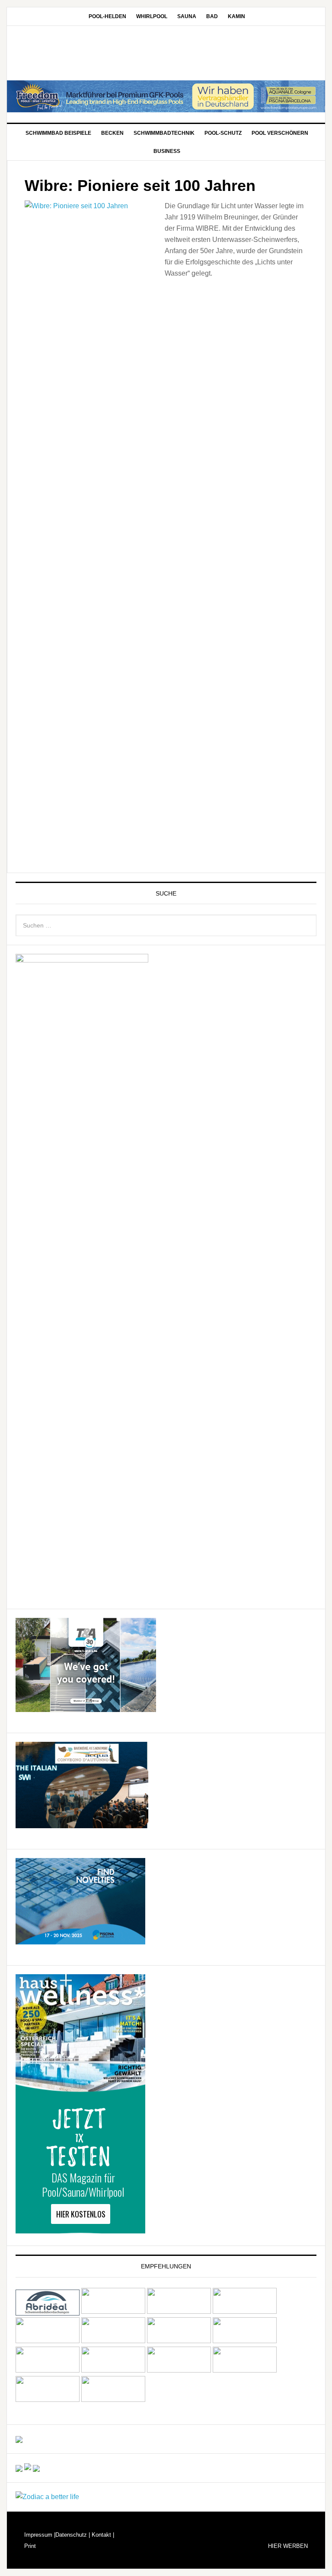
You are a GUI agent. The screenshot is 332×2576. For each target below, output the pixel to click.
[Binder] (113, 2311)
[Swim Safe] (48, 2370)
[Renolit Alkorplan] (19, 2439)
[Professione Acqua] (82, 1824)
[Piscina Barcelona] (80, 1940)
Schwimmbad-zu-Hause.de (166, 54)
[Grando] (48, 2341)
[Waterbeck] (245, 2370)
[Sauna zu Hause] (113, 2400)
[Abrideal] (48, 2311)
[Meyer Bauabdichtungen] (113, 2341)
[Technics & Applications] (86, 1708)
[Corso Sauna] (36, 2468)
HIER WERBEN (288, 2546)
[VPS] (179, 2370)
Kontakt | (102, 2535)
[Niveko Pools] (179, 2341)
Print (30, 2546)
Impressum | (40, 2535)
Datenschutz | (73, 2535)
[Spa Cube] (19, 2468)
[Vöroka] (113, 2370)
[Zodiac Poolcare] (47, 2497)
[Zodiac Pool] (48, 2400)
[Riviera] (245, 2341)
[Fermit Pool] (179, 2311)
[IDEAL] (245, 2311)
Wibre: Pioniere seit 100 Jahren (140, 186)
